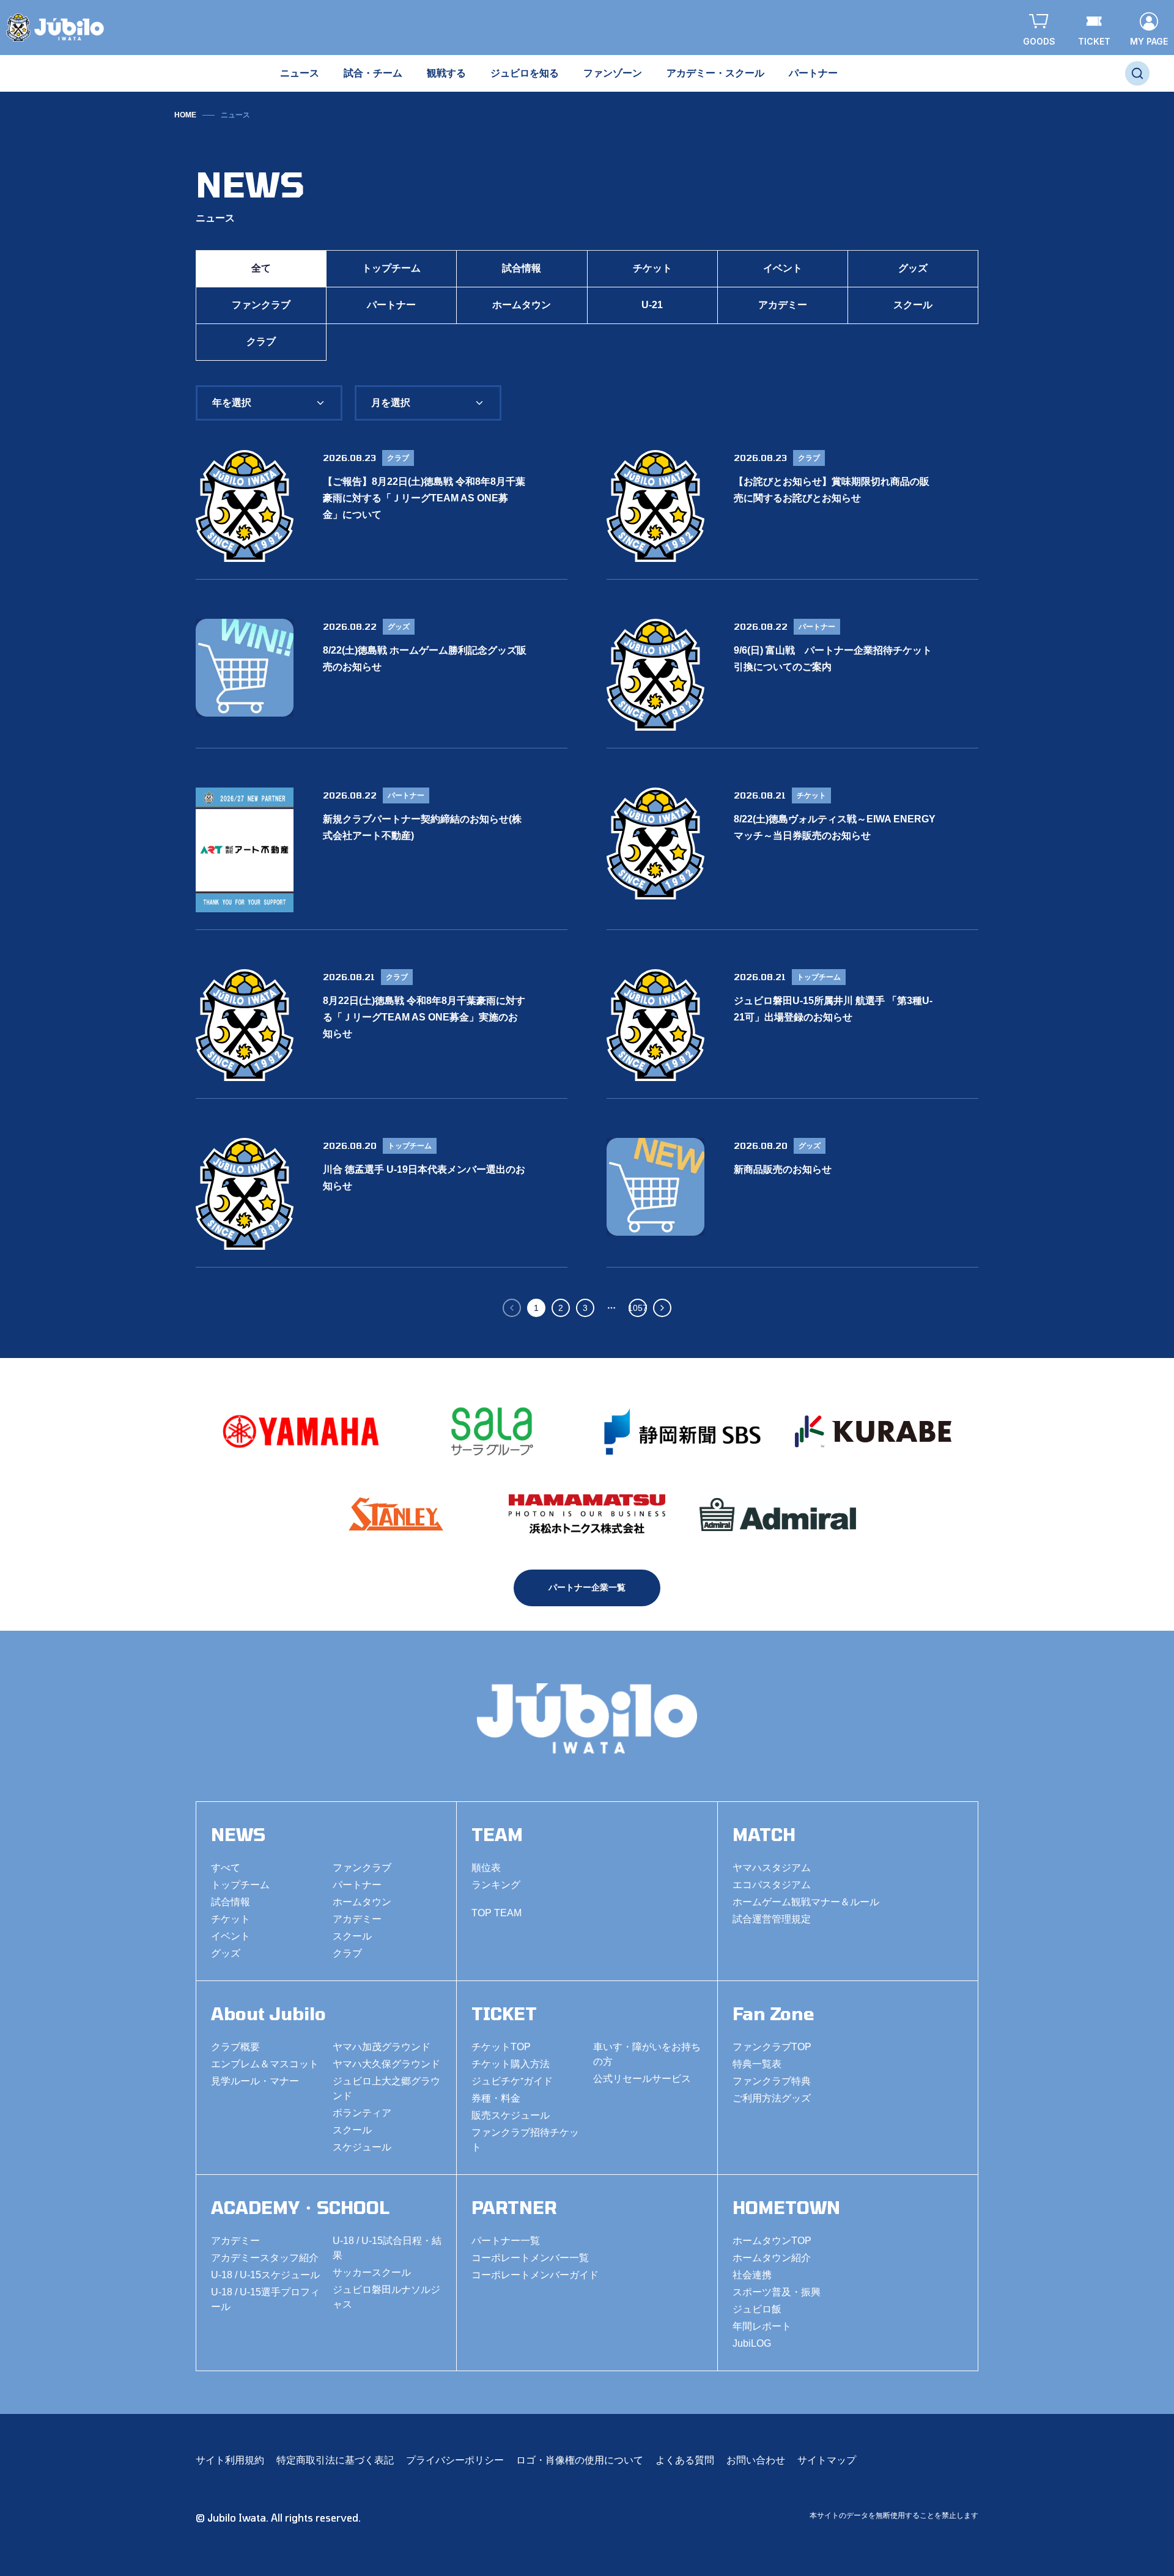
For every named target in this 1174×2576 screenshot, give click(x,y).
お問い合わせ (756, 2460)
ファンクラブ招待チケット (525, 2140)
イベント (783, 268)
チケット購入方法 (511, 2064)
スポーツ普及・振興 (777, 2292)
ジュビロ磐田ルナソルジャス (386, 2297)
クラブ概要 (235, 2047)
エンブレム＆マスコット (265, 2064)
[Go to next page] (662, 1308)
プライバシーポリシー (455, 2460)
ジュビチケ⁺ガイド (512, 2081)
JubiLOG (752, 2343)
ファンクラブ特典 (772, 2081)
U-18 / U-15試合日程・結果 (387, 2248)
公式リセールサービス (642, 2079)
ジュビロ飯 (757, 2309)
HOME (185, 115)
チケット (652, 268)
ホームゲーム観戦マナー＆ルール (806, 1902)
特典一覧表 (757, 2064)
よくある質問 (685, 2460)
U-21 (652, 305)
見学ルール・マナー (255, 2081)
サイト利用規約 (230, 2460)
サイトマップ (827, 2460)
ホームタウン (522, 305)
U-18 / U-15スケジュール (265, 2275)
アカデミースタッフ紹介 (265, 2258)
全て (261, 268)
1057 (638, 1308)
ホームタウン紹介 (772, 2258)
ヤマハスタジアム (772, 1868)
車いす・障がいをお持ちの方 (647, 2054)
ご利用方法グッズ (772, 2098)
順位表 (486, 1868)
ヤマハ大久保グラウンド (386, 2064)
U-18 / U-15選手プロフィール (265, 2299)
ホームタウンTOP (772, 2241)
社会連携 (752, 2275)
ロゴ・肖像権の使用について (580, 2460)
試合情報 (522, 268)
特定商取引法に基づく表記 (335, 2460)
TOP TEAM (497, 1913)
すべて (226, 1868)
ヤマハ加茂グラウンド (382, 2047)
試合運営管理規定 (772, 1919)
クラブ (261, 341)
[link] (235, 115)
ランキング (496, 1885)
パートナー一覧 (506, 2241)
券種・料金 (496, 2098)
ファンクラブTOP (772, 2047)
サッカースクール (372, 2272)
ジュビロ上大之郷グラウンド (386, 2088)
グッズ (913, 268)
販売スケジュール (511, 2115)
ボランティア (362, 2113)
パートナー (391, 305)
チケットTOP (501, 2047)
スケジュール (362, 2147)
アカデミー (783, 305)
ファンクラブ (261, 305)
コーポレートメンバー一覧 (530, 2258)
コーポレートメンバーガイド (535, 2275)
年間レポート (762, 2326)
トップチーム (391, 268)
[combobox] (269, 403)
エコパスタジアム (772, 1885)
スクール (913, 305)
